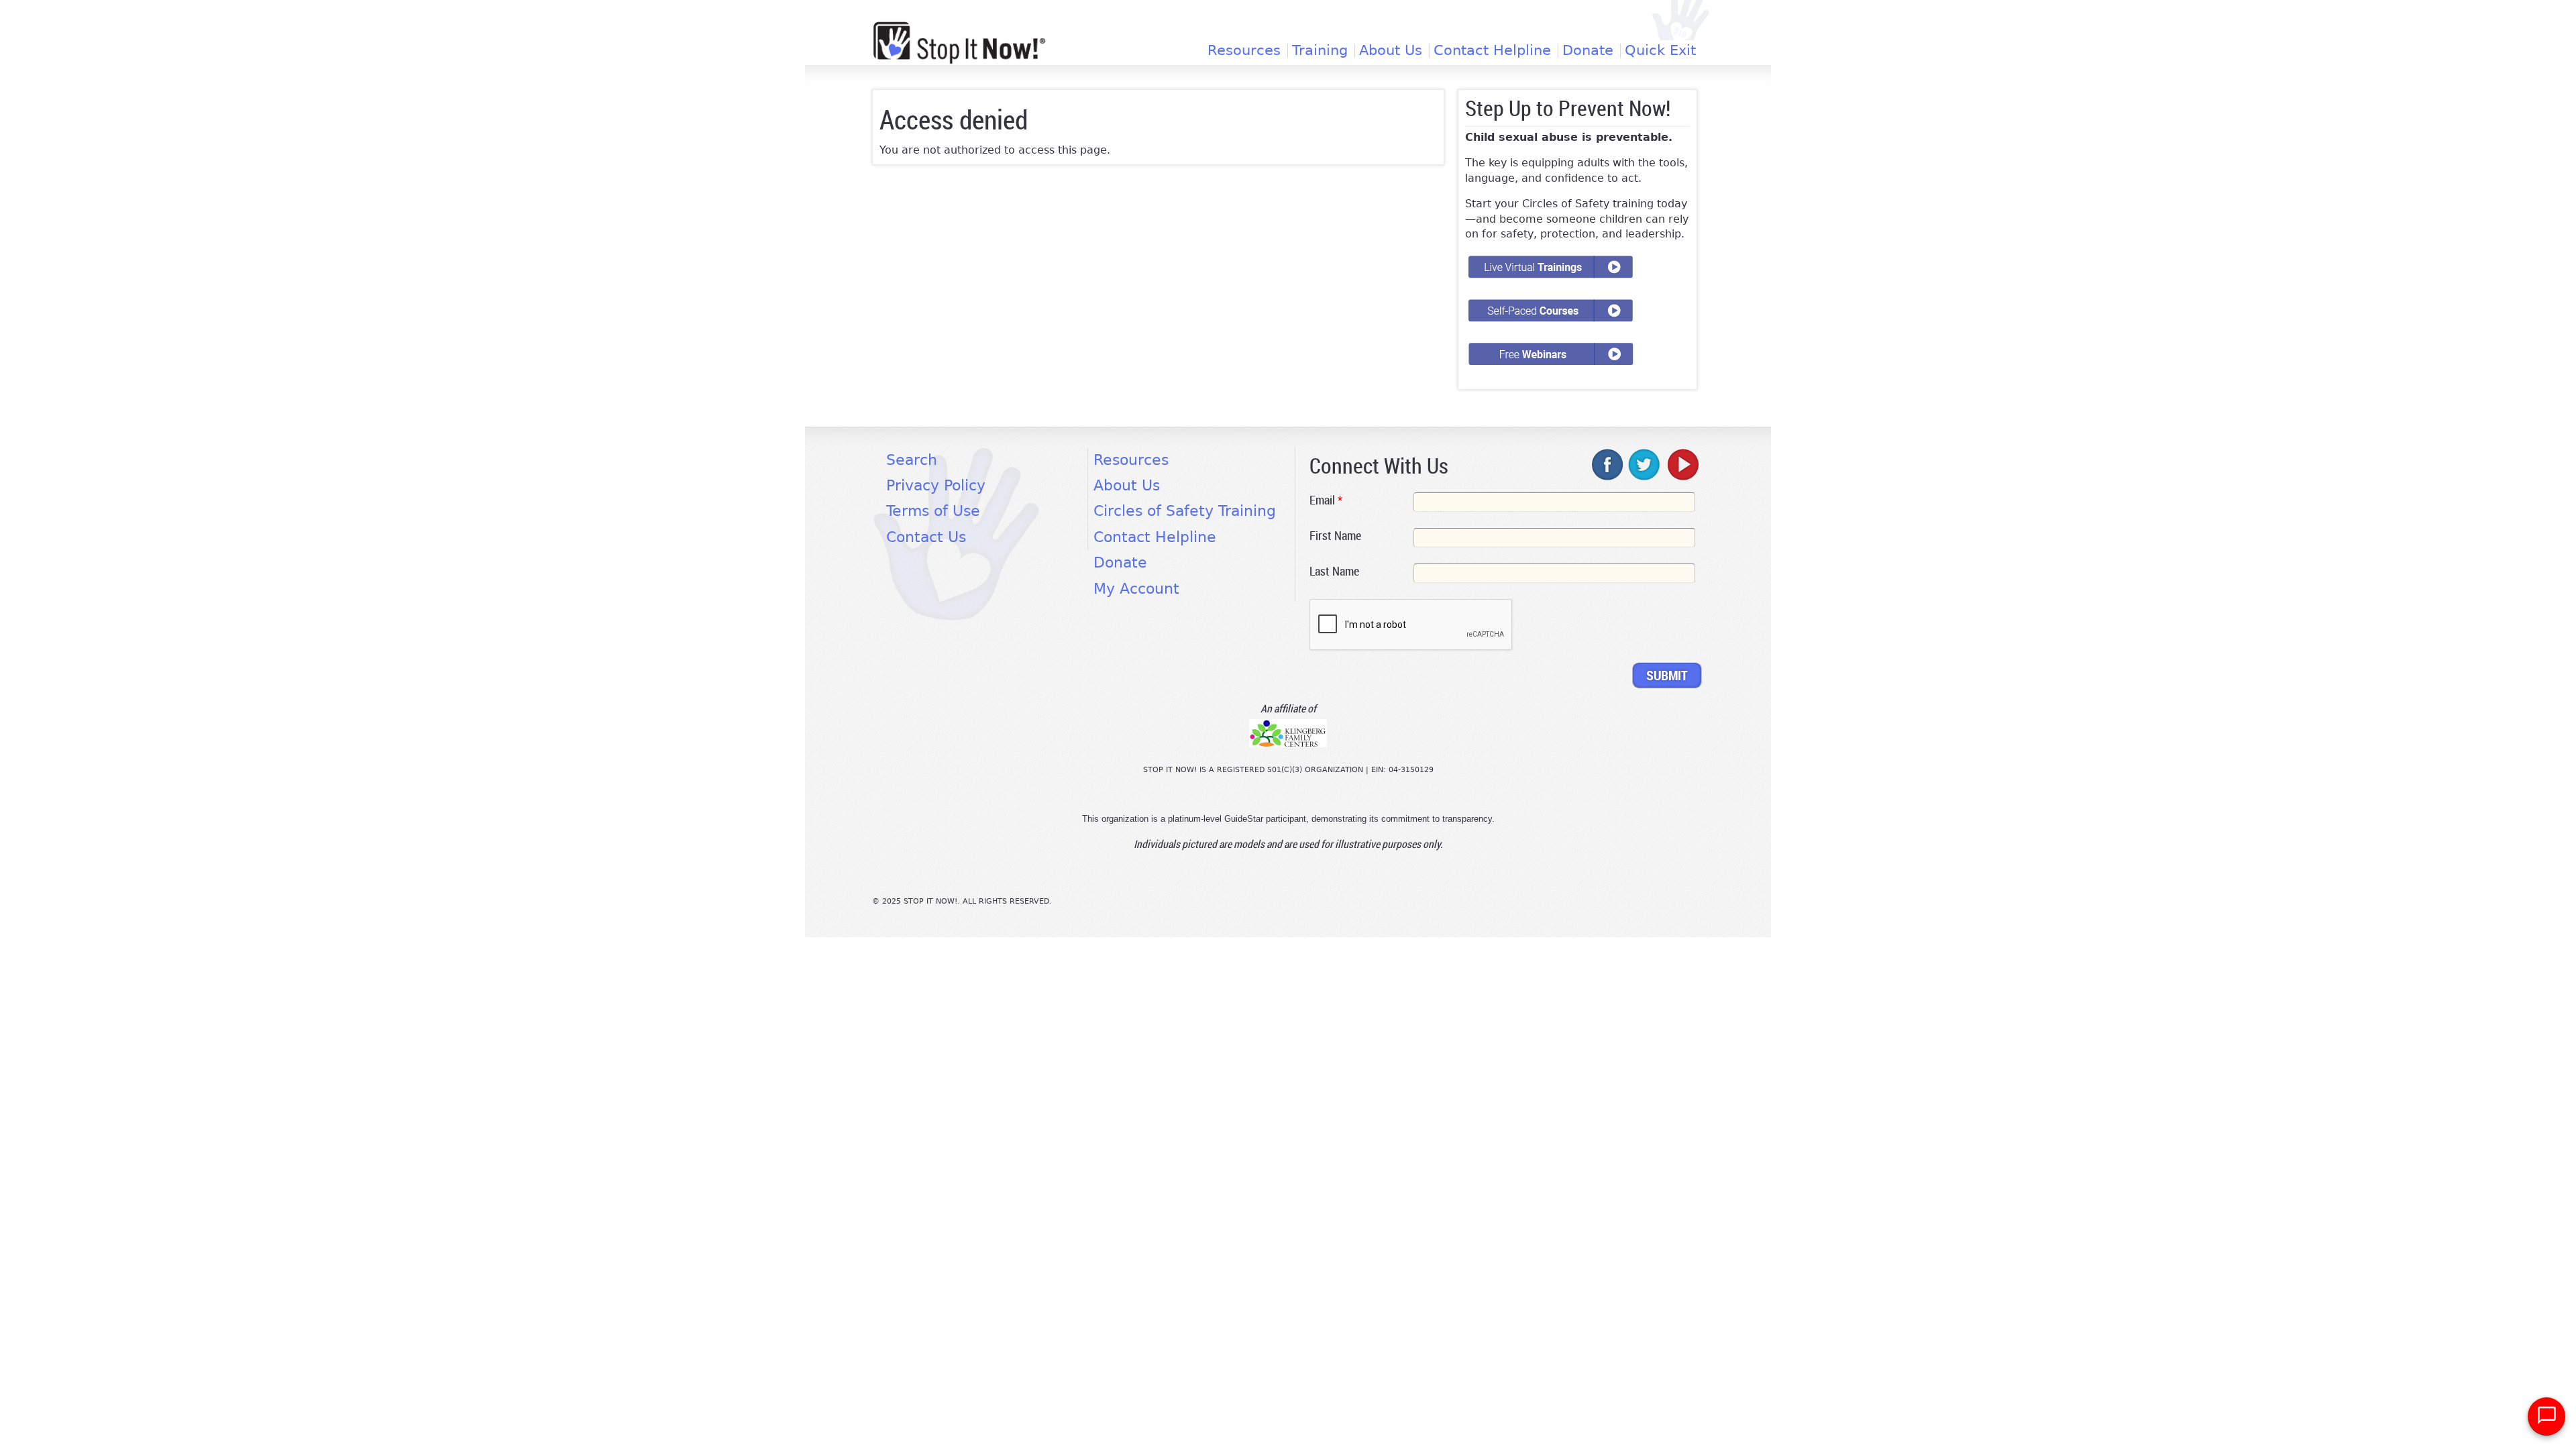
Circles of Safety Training (1185, 511)
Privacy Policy (936, 485)
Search (912, 460)
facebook (1608, 464)
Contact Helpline (1492, 51)
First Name (1335, 535)
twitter (1645, 464)
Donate (1588, 51)
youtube (1682, 464)
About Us (1391, 51)
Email (1326, 500)
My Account (1136, 589)
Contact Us (926, 537)
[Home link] (959, 43)
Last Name (1334, 571)
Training (1320, 51)
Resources (1244, 51)
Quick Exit (1660, 51)
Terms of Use (933, 511)
